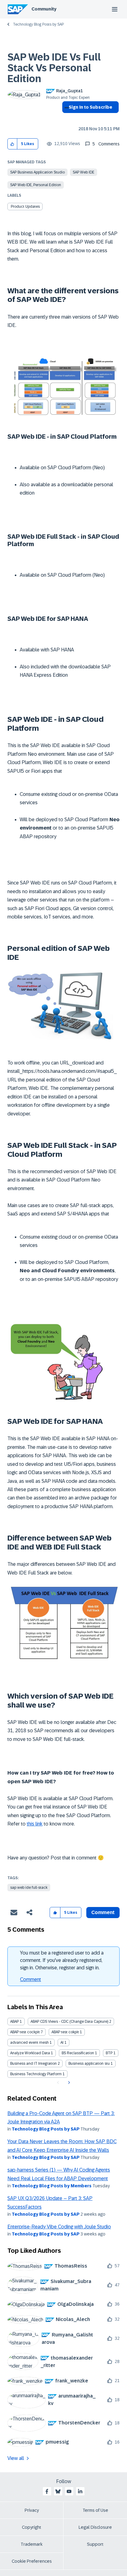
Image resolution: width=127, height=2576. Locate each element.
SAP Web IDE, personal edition (36, 185)
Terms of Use (95, 2510)
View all (16, 2458)
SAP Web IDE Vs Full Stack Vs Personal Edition (54, 68)
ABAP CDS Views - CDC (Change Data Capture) (69, 2022)
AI (62, 2043)
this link (35, 1824)
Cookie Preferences (32, 2561)
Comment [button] (103, 1912)
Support (95, 2544)
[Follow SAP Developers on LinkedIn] (80, 2491)
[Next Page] (68, 2083)
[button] (12, 144)
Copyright (32, 2527)
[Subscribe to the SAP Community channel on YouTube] (69, 2491)
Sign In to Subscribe (90, 107)
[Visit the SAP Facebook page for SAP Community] (47, 2491)
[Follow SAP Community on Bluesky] (58, 2491)
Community (44, 9)
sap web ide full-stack (29, 1888)
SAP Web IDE (84, 172)
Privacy (32, 2510)
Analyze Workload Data (30, 2053)
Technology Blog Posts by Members (52, 2186)
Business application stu (89, 2064)
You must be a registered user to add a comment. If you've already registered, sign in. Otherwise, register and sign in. (62, 1960)
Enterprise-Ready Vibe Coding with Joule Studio (59, 2227)
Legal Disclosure (95, 2527)
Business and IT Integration (33, 2064)
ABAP (14, 2022)
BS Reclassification (78, 2053)
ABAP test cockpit (25, 2032)
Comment (31, 1979)
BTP (109, 2053)
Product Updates (25, 207)
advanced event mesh (29, 2043)
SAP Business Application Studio (37, 172)
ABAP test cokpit (65, 2032)
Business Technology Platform (36, 2074)
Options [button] (66, 118)
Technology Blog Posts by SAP (38, 24)
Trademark (32, 2544)
